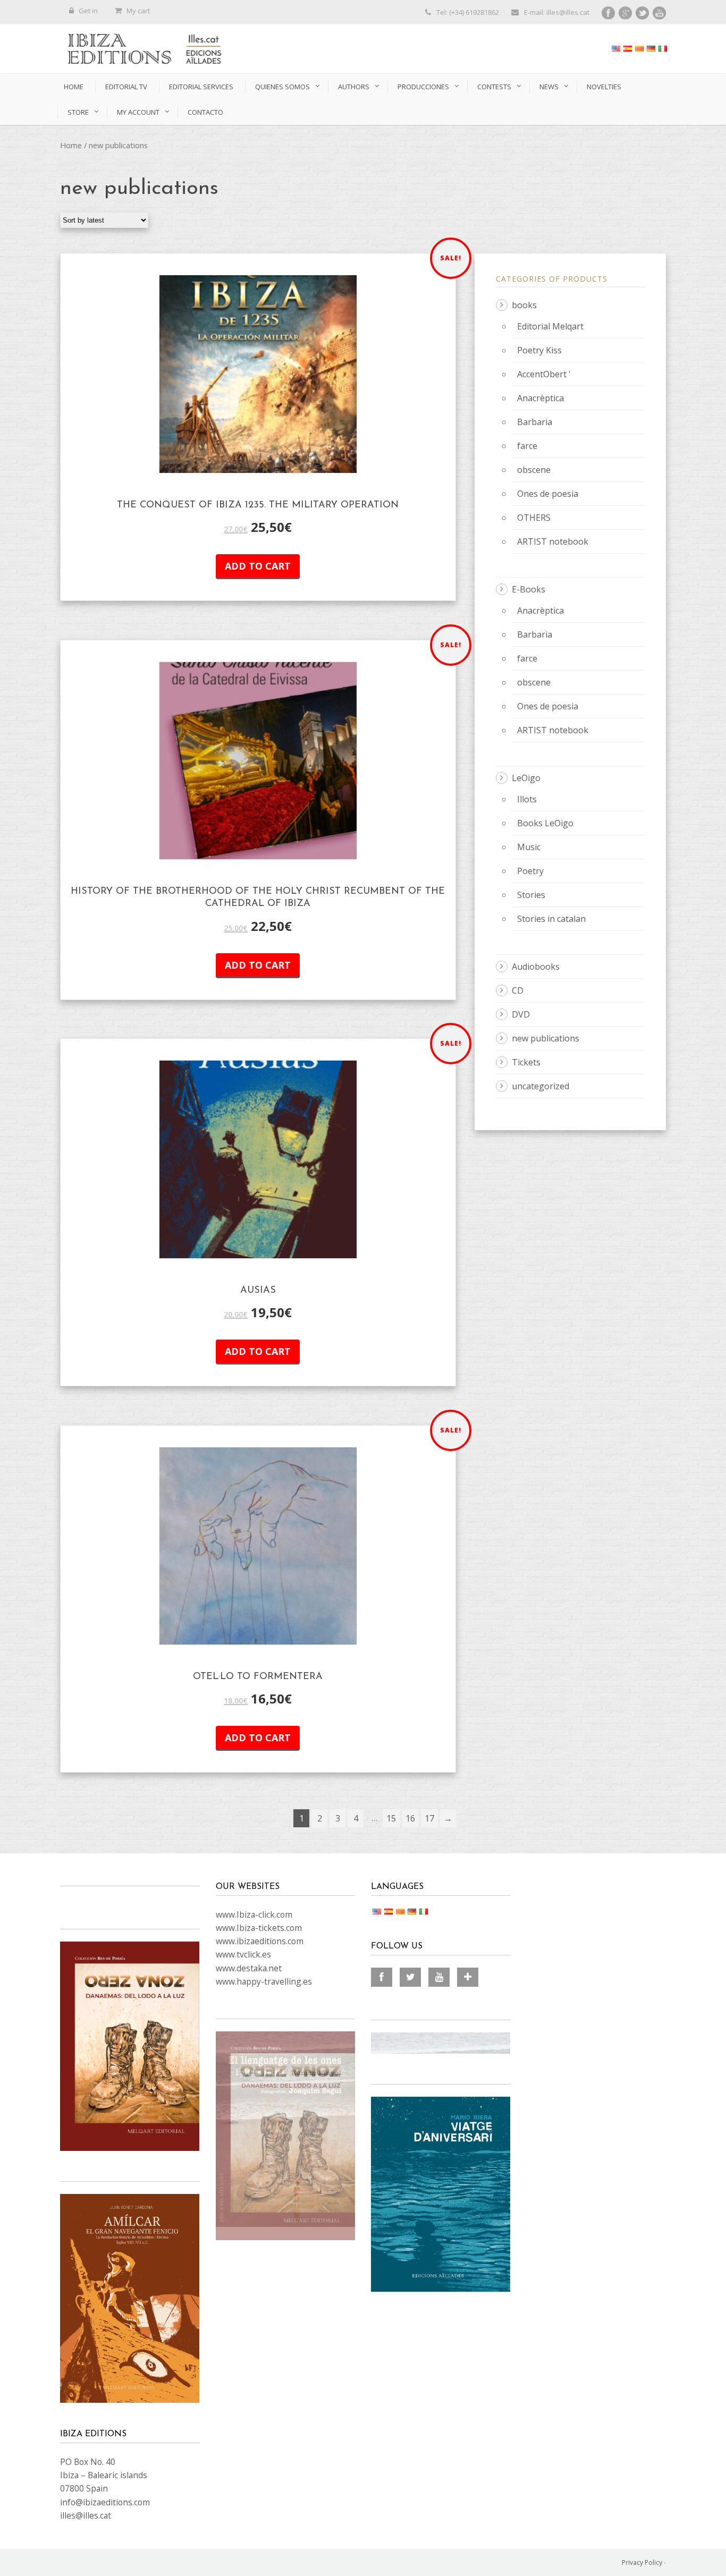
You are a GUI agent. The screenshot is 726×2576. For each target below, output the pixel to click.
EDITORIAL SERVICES (201, 87)
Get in (88, 11)
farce (527, 446)
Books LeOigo (545, 823)
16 (410, 1818)
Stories (531, 895)
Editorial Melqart (550, 326)
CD (518, 990)
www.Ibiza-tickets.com (259, 1928)
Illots (527, 799)
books (524, 305)
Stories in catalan (551, 919)
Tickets (526, 1062)
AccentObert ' (544, 374)
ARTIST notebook (553, 541)
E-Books (529, 589)
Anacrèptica (541, 398)
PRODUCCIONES (423, 87)
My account (138, 112)
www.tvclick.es (243, 1954)
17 (429, 1818)
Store (78, 112)
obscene (534, 470)
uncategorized (541, 1086)
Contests (494, 87)
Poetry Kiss (539, 350)
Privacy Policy (642, 2562)
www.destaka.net (249, 1968)
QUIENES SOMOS (282, 87)
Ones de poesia (548, 494)
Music (529, 847)
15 (391, 1818)
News (549, 87)
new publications (546, 1038)
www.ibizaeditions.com (260, 1941)
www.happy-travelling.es (264, 1981)
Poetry (530, 871)
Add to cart (258, 566)
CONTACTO (205, 112)
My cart (138, 11)
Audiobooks (536, 967)
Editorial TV (126, 87)
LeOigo (526, 778)
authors (354, 87)
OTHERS (534, 518)
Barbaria (535, 422)
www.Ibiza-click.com (254, 1914)
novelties (604, 87)
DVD (521, 1014)
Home (74, 87)
